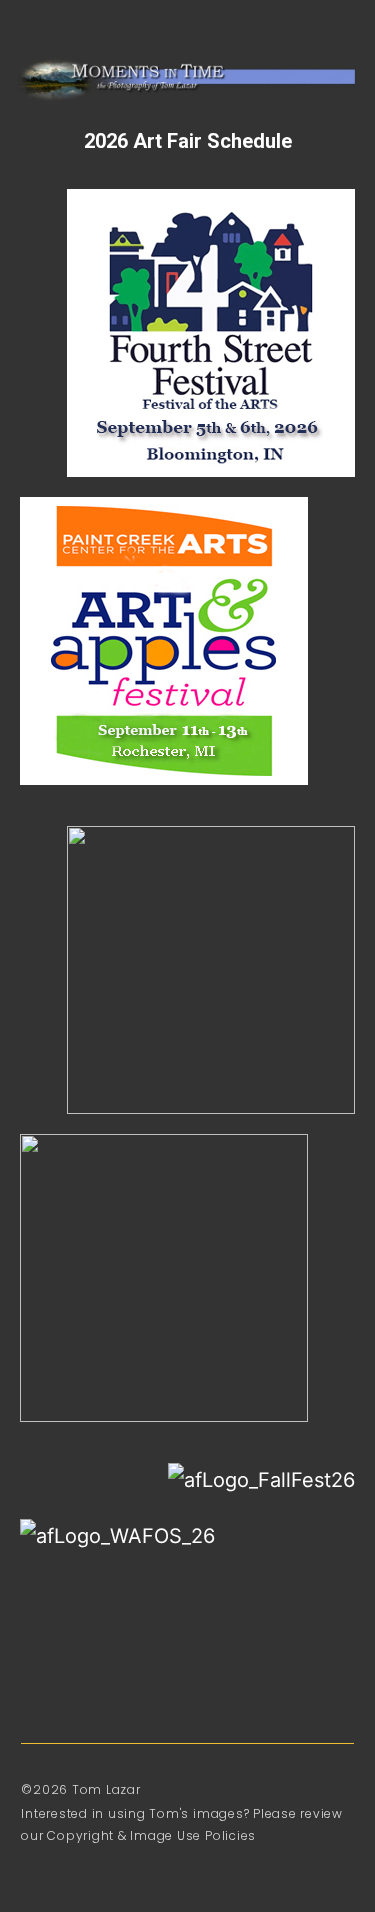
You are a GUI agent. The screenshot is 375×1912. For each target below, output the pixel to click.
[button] (54, 31)
